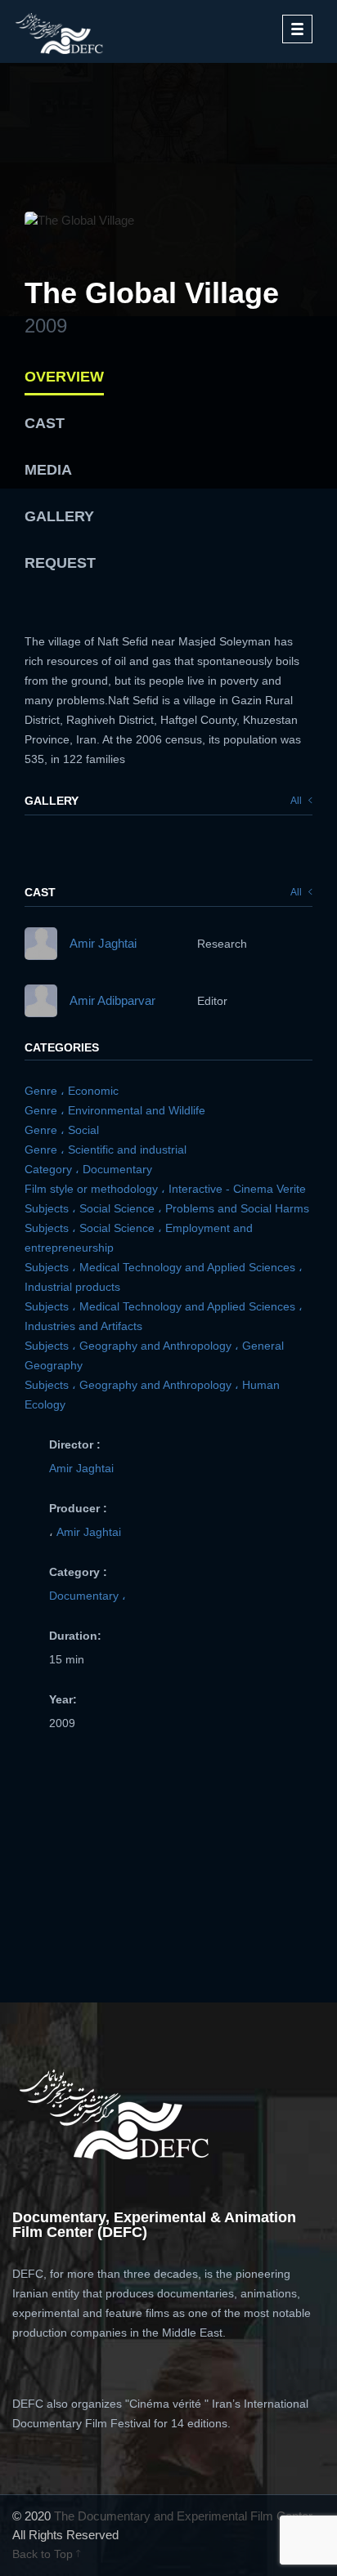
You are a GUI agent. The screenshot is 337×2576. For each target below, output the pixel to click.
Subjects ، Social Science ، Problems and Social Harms (167, 1208)
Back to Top (44, 2554)
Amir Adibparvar (112, 1000)
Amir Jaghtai (103, 943)
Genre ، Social (62, 1130)
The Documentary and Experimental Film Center (183, 2516)
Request (60, 563)
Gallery (59, 516)
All (297, 801)
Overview (64, 377)
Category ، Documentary (88, 1169)
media (48, 470)
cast (45, 423)
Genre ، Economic (72, 1091)
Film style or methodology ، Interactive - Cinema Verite (165, 1189)
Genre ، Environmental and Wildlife (115, 1110)
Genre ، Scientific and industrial (106, 1150)
